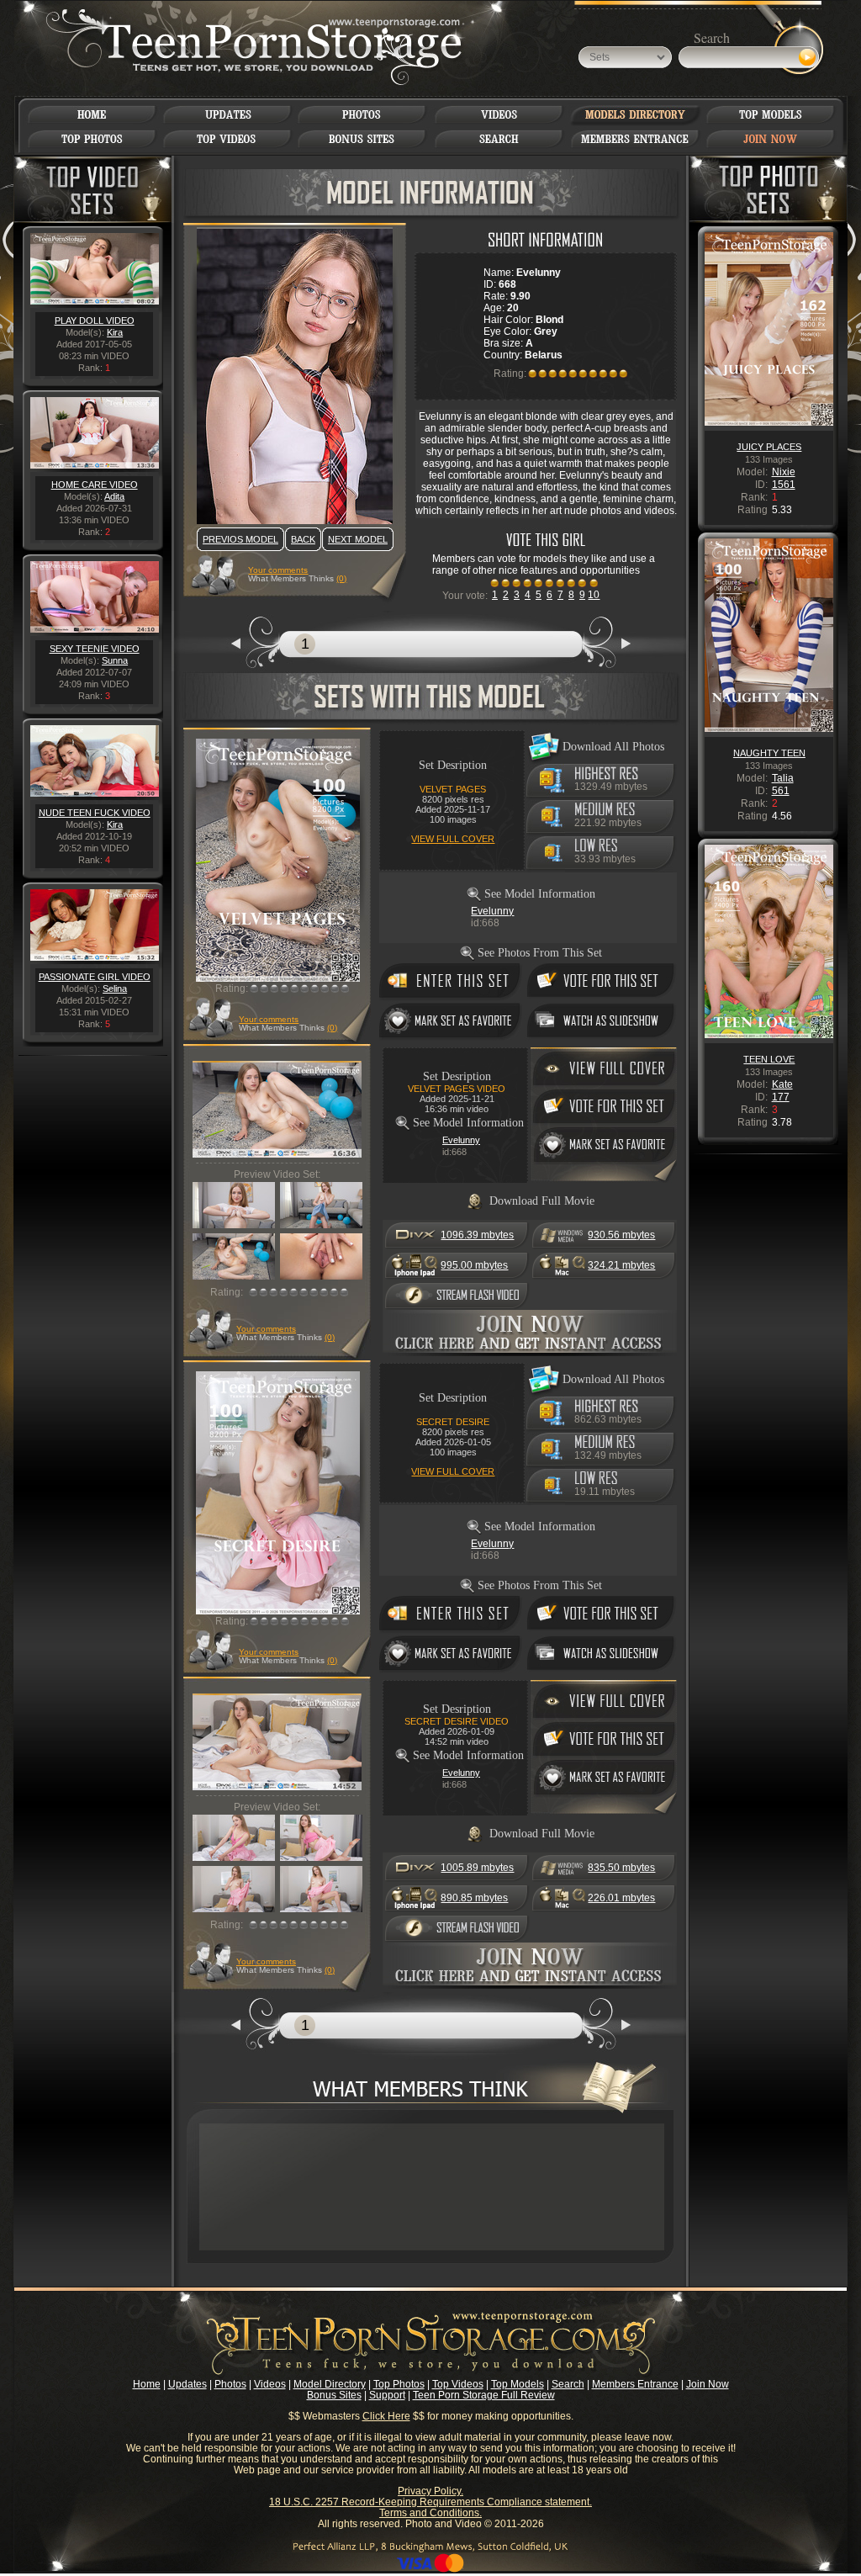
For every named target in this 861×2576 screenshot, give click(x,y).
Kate (782, 1084)
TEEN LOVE (769, 1059)
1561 (784, 485)
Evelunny (492, 911)
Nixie (784, 472)
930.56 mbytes (621, 1235)
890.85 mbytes (474, 1898)
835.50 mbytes (621, 1868)
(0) (341, 578)
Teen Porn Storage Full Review (484, 2395)
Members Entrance (635, 2384)
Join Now (708, 2384)
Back (303, 539)
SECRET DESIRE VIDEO (457, 1721)
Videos (270, 2384)
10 (594, 595)
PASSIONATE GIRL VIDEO (95, 977)
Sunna (115, 660)
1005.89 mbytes (477, 1868)
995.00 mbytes (474, 1265)
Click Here (386, 2416)
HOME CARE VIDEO (95, 485)
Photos (230, 2384)
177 (781, 1097)
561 (781, 791)
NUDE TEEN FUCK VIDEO (95, 813)
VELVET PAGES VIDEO (457, 1089)
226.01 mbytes (621, 1898)
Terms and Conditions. (430, 2513)
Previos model (240, 539)
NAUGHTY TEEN (769, 753)
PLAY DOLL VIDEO (95, 321)
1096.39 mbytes (477, 1235)
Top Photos (399, 2384)
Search (568, 2384)
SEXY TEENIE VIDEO (95, 649)
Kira (115, 332)
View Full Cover (453, 839)
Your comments (278, 570)
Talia (783, 778)
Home (147, 2384)
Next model (358, 539)
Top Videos (458, 2384)
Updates (188, 2384)
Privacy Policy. (430, 2491)
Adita (114, 496)
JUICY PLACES (769, 447)
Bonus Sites (334, 2395)
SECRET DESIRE (453, 1422)
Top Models (518, 2384)
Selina (115, 989)
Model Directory (330, 2384)
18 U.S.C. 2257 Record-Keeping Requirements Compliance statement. (430, 2502)
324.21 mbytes (621, 1265)
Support (387, 2395)
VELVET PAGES (453, 789)
